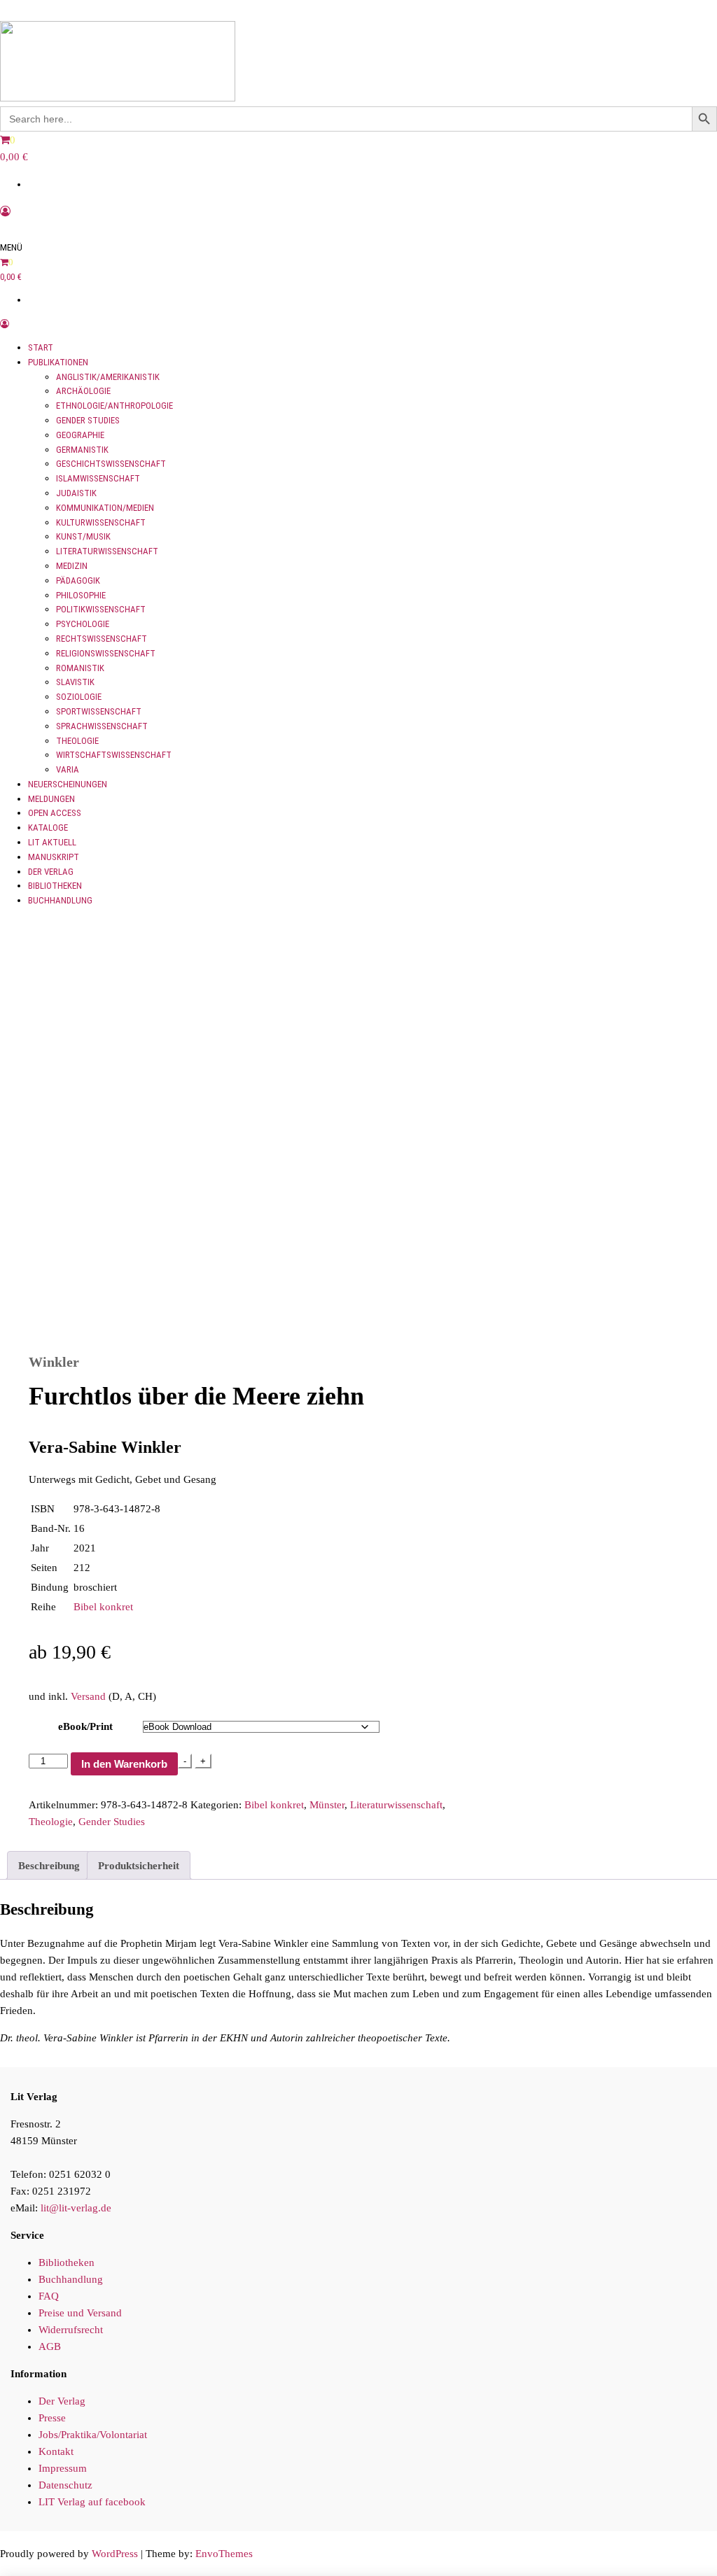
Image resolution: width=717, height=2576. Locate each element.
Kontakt (56, 2451)
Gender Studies (88, 420)
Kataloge (48, 828)
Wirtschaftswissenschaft (114, 755)
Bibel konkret (103, 1607)
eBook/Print (85, 1726)
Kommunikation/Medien (105, 508)
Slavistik (75, 682)
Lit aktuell (52, 842)
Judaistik (76, 493)
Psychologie (83, 624)
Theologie (77, 741)
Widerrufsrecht (71, 2330)
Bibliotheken (55, 886)
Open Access (55, 813)
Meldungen (51, 799)
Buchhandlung (60, 900)
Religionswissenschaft (106, 653)
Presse (52, 2418)
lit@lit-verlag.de (76, 2208)
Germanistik (82, 450)
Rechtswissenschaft (102, 639)
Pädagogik (78, 580)
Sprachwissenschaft (102, 726)
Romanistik (80, 668)
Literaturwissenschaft (107, 551)
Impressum (63, 2468)
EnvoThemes (224, 2554)
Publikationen (58, 362)
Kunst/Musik (83, 536)
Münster (327, 1805)
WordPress (115, 2554)
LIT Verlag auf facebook (92, 2502)
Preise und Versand (80, 2313)
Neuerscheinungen (68, 784)
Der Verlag (51, 872)
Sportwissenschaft (99, 711)
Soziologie (79, 697)
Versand (88, 1696)
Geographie (80, 435)
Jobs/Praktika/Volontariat (93, 2435)
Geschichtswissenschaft (111, 464)
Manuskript (54, 857)
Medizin (72, 566)
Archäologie (83, 391)
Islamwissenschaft (98, 478)
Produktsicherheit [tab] (139, 1866)
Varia (68, 769)
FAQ (49, 2296)
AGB (50, 2346)
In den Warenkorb (124, 1764)
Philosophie (81, 595)
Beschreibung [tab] (49, 1866)
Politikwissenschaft (101, 609)
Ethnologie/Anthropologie (114, 406)
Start (41, 347)
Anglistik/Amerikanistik (108, 377)
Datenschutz (65, 2485)
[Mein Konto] (5, 211)
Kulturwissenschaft (101, 522)
